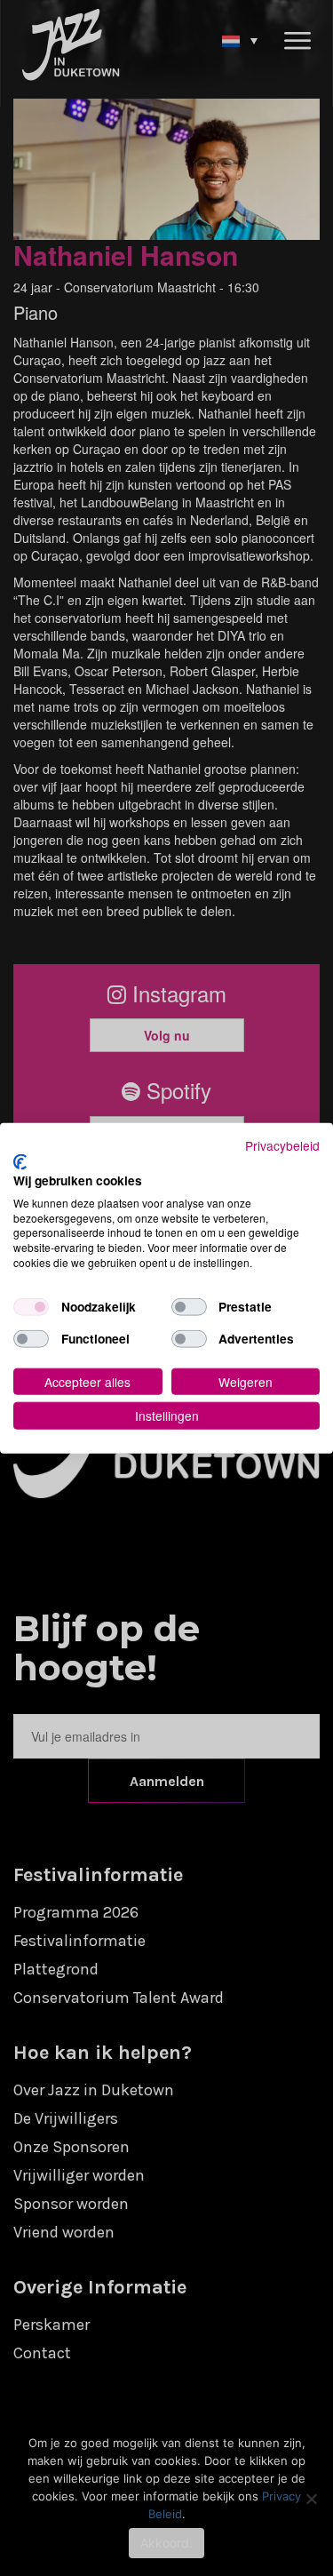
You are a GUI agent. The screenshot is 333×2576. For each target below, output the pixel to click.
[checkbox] (31, 1306)
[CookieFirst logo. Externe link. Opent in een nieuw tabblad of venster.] (20, 1162)
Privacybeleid (282, 1144)
